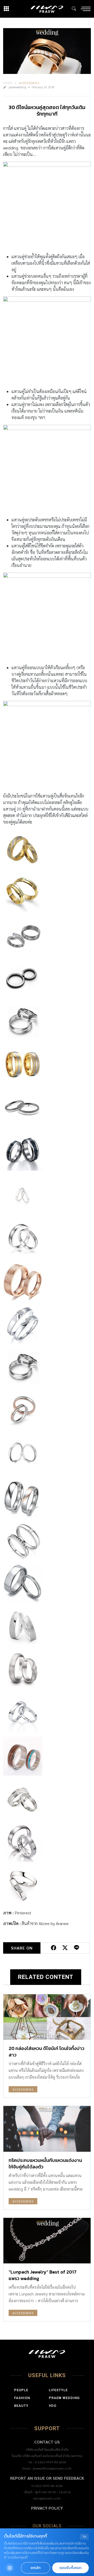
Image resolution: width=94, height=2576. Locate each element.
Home (8, 83)
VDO (53, 2406)
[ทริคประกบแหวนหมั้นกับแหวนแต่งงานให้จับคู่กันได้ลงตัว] (47, 2129)
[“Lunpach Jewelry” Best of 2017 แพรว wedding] (47, 2241)
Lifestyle (58, 2390)
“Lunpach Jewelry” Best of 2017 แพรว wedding (43, 2275)
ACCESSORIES (29, 83)
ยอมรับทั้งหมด (70, 2568)
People (21, 2390)
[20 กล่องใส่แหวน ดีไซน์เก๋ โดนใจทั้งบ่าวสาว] (47, 2017)
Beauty (21, 2406)
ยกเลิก (36, 2568)
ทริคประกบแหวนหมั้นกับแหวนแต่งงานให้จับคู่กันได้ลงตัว (45, 2163)
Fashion (22, 2398)
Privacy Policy (47, 2508)
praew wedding (64, 2398)
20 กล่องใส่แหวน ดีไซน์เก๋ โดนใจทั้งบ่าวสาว (46, 2052)
